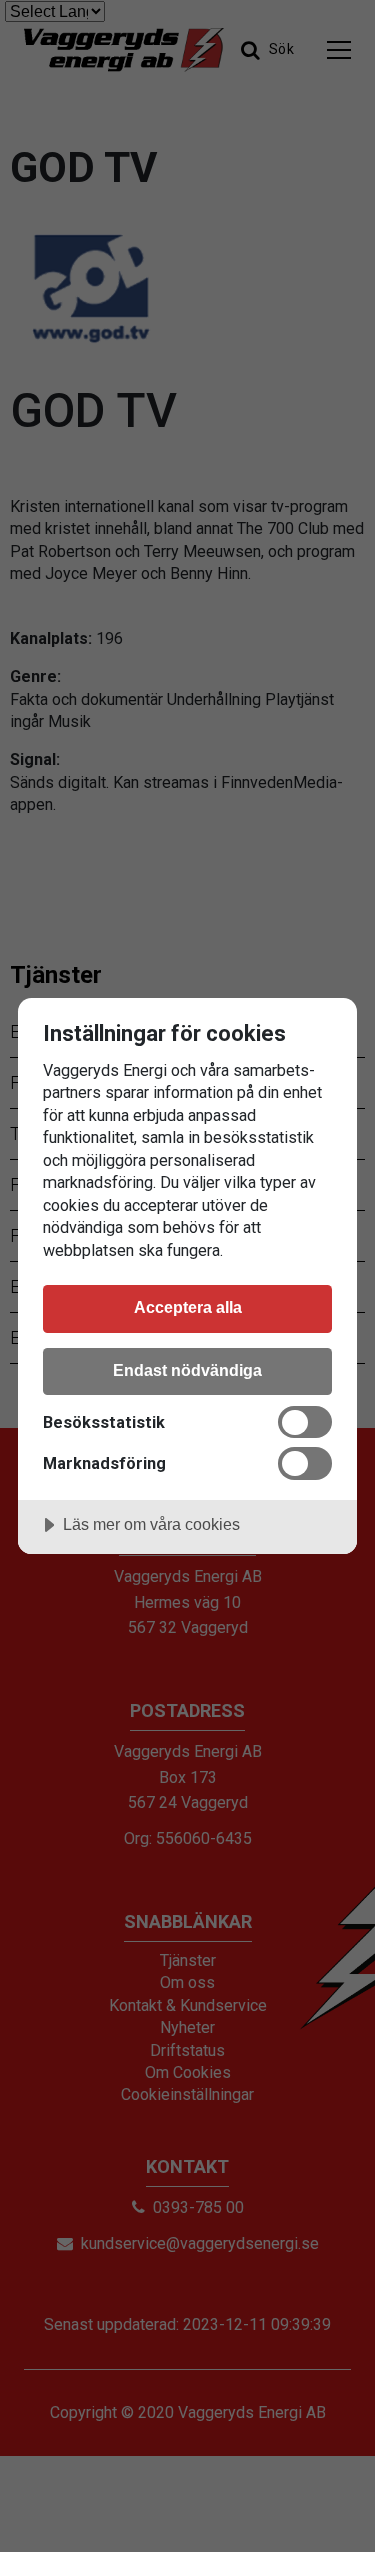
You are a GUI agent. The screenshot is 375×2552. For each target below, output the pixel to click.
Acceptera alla (188, 1307)
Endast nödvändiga (187, 1370)
